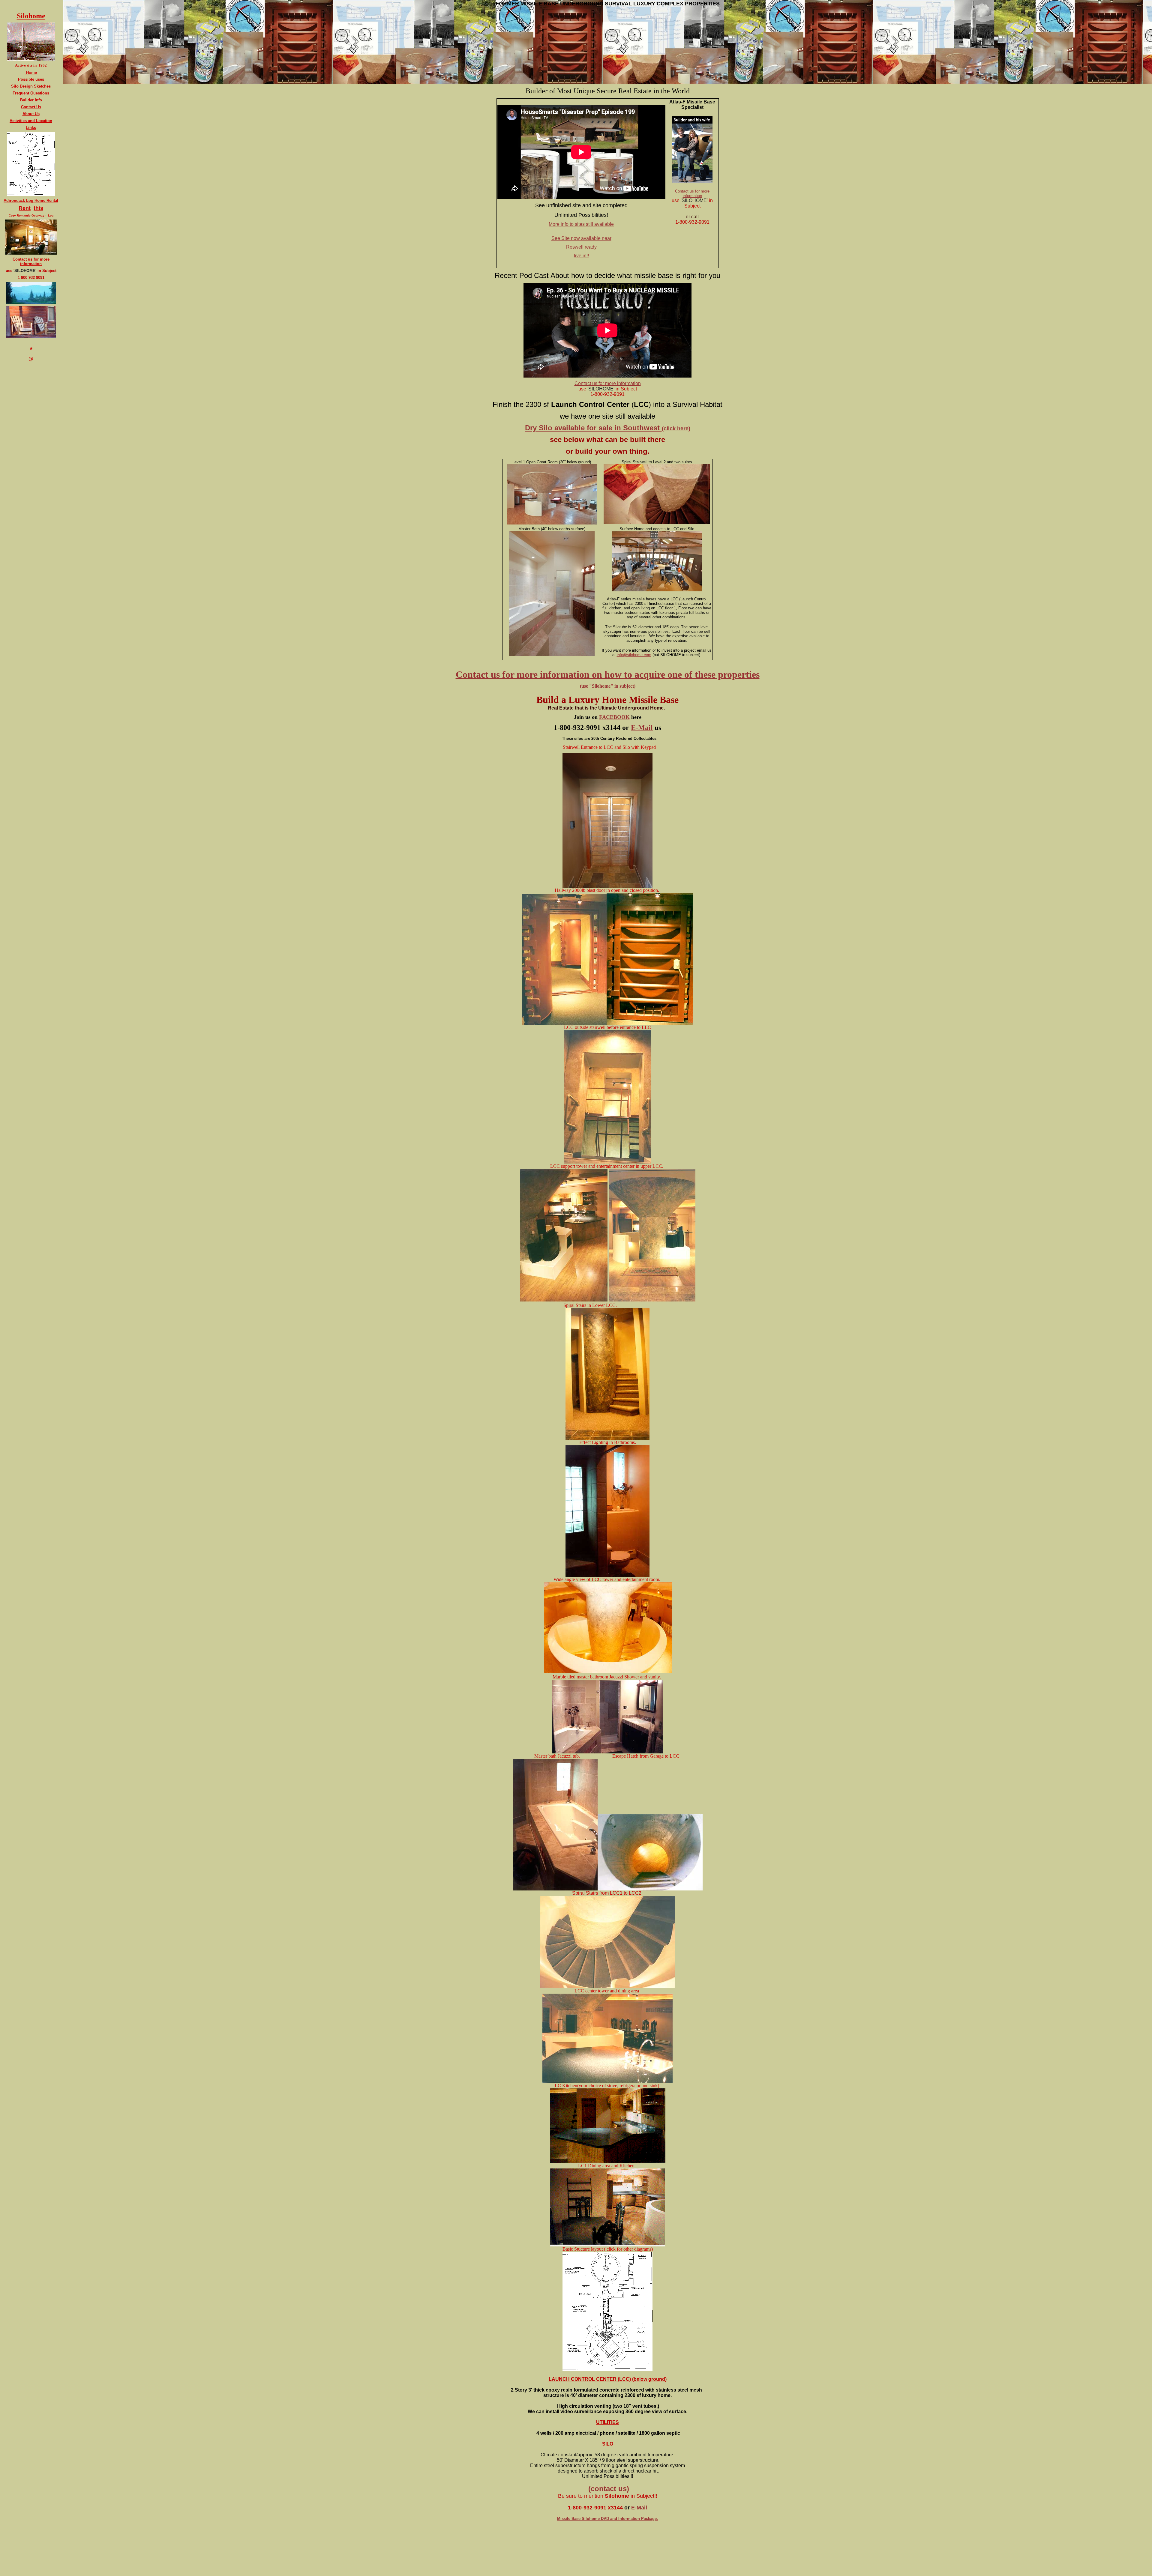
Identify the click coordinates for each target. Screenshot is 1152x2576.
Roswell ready (581, 247)
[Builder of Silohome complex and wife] (692, 182)
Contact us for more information (692, 193)
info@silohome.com (634, 655)
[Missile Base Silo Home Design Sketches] (31, 194)
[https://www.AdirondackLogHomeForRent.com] (31, 252)
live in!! (581, 256)
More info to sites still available (581, 224)
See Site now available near (581, 238)
